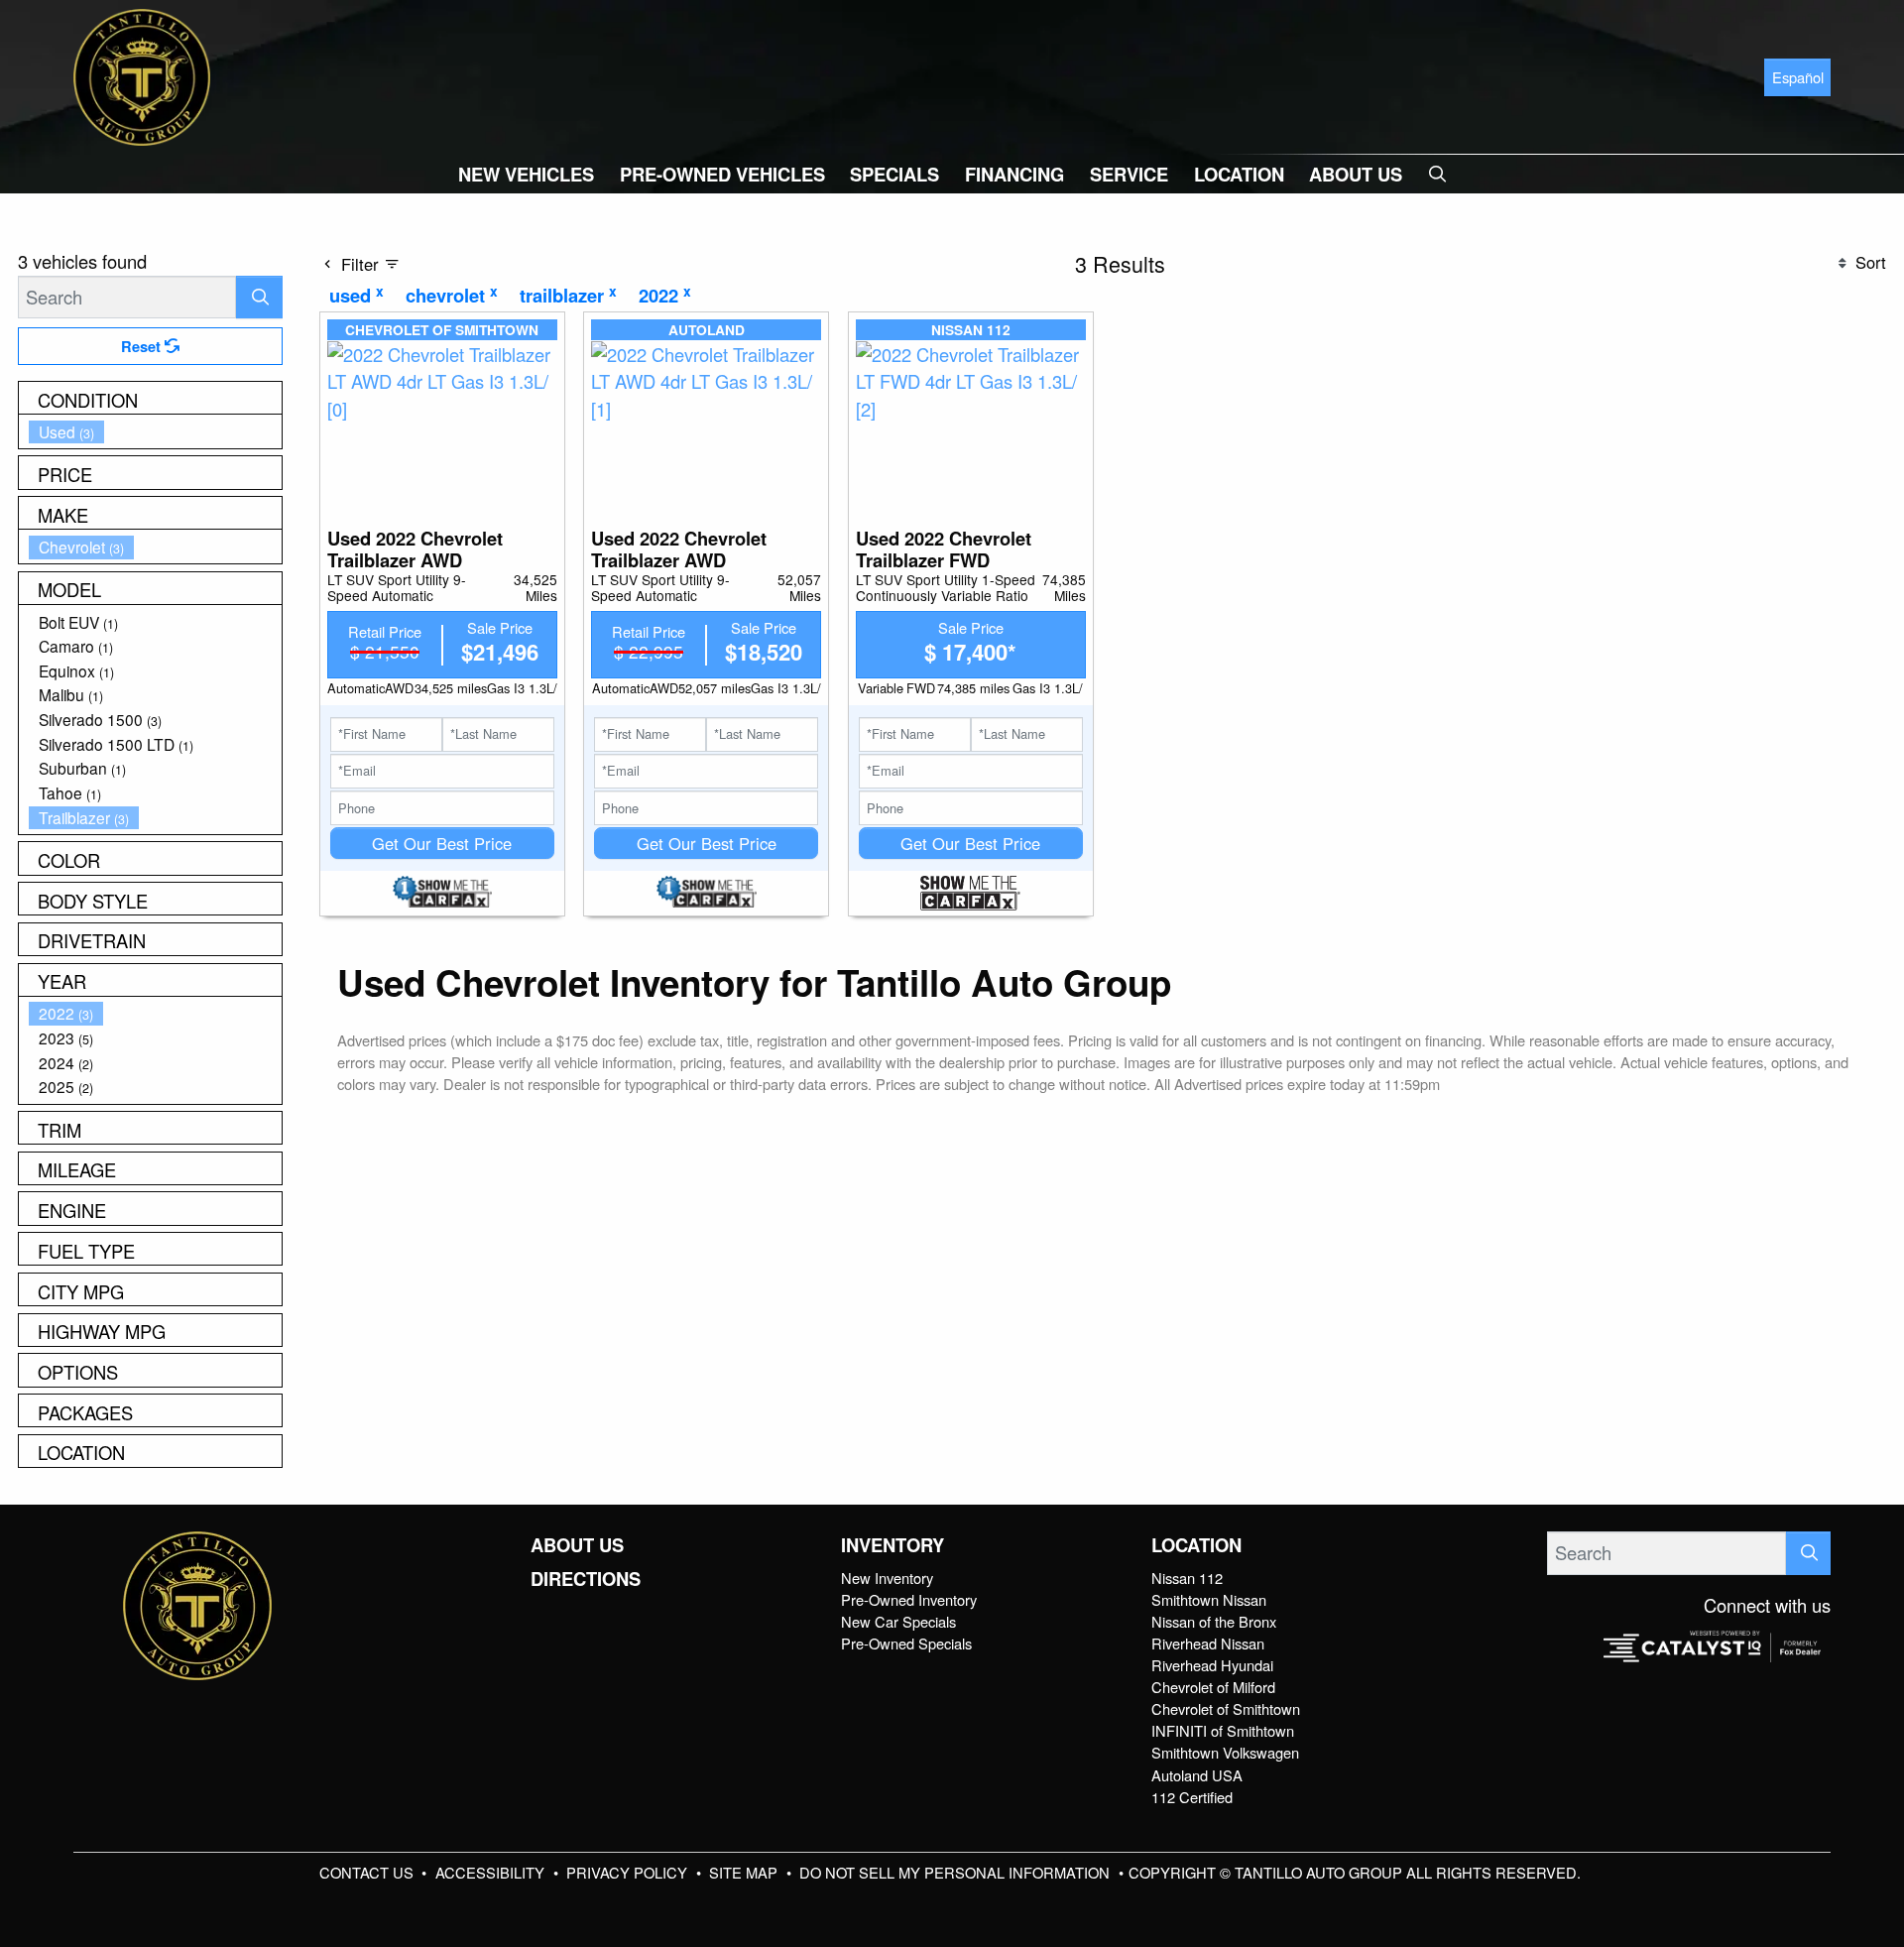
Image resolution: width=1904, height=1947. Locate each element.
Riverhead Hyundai (1212, 1665)
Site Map (745, 1872)
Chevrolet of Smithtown (1226, 1708)
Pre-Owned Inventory (909, 1599)
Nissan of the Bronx (1214, 1621)
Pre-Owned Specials (906, 1643)
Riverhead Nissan (1208, 1643)
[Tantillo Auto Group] (142, 74)
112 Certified (1192, 1797)
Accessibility (492, 1872)
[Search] (259, 297)
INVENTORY (892, 1545)
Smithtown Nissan (1209, 1599)
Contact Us (368, 1872)
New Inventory (887, 1578)
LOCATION (1196, 1545)
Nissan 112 (1187, 1578)
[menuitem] (156, 432)
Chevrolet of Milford (1213, 1687)
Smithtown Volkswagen (1225, 1752)
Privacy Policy (629, 1872)
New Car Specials (898, 1621)
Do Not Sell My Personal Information (956, 1872)
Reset (143, 346)
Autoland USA (1197, 1775)
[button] (526, 174)
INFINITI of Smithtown (1223, 1730)
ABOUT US (577, 1545)
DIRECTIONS (586, 1579)
